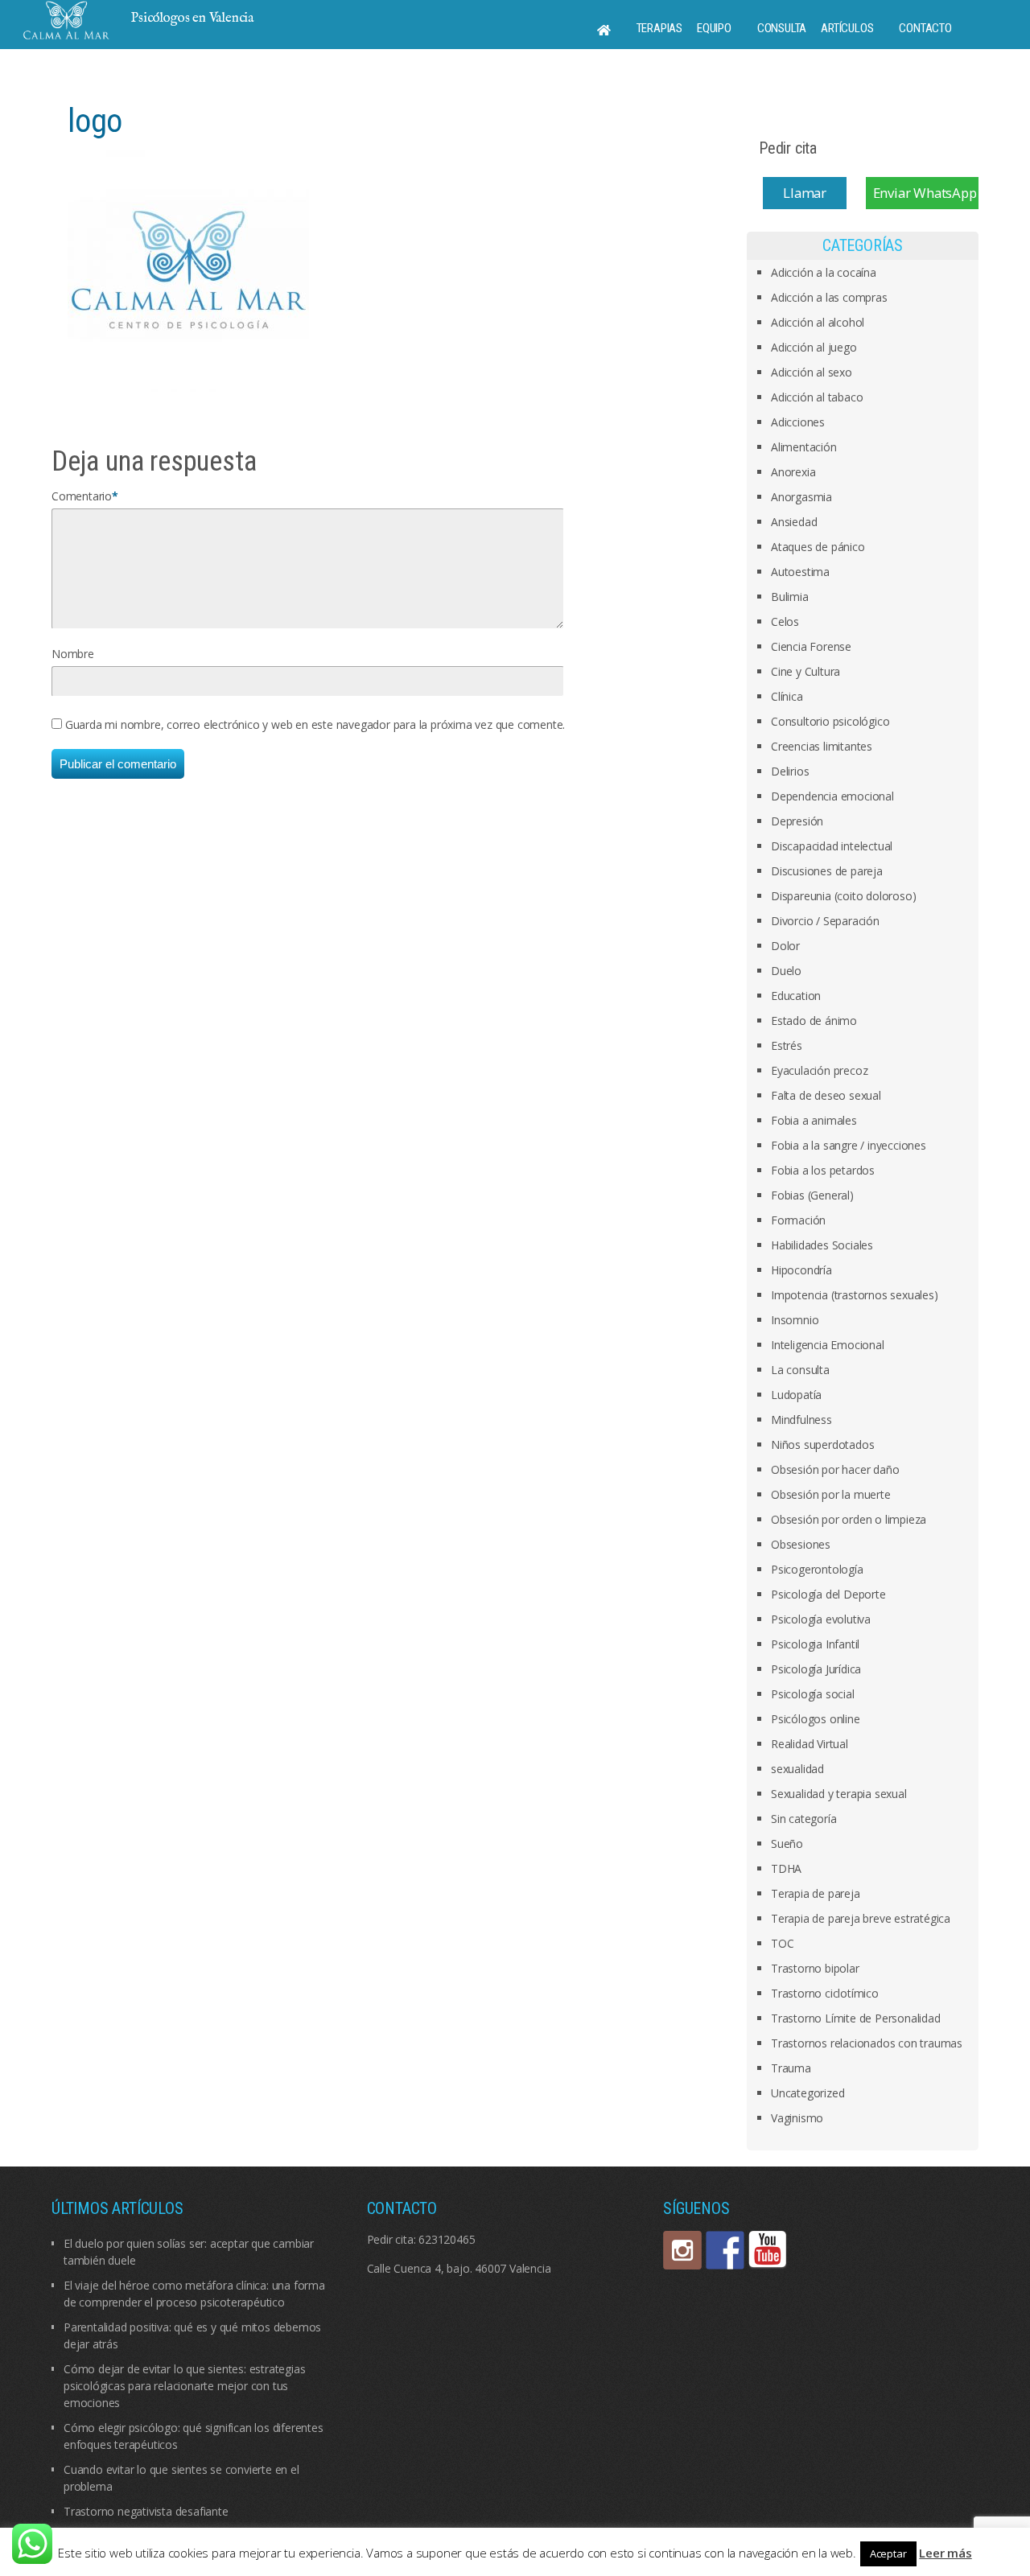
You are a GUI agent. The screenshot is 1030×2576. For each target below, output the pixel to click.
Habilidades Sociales (822, 1245)
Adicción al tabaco (817, 397)
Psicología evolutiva (821, 1619)
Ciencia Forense (811, 646)
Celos (785, 621)
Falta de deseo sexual (826, 1095)
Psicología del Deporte (828, 1594)
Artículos (847, 28)
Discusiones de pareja (827, 871)
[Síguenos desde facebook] (725, 2250)
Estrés (787, 1045)
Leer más (945, 2553)
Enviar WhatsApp (925, 193)
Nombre (73, 654)
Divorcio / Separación (825, 921)
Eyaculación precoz (819, 1070)
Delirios (790, 771)
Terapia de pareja (816, 1893)
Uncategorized (808, 2093)
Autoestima (800, 572)
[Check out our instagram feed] (682, 2250)
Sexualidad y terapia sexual (839, 1794)
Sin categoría (803, 1819)
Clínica (787, 696)
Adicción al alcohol (818, 322)
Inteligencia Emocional (828, 1345)
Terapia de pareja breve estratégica (861, 1918)
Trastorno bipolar (815, 1968)
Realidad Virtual (810, 1744)
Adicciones (798, 422)
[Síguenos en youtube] (768, 2250)
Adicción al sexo (812, 372)
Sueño (787, 1844)
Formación (798, 1220)
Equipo (714, 28)
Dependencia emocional (832, 796)
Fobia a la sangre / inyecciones (849, 1145)
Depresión (797, 821)
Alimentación (804, 447)
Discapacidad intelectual (832, 846)
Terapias (659, 28)
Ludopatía (796, 1395)
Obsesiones (801, 1544)
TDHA (786, 1868)
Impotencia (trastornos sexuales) (855, 1295)
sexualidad (797, 1769)
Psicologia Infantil (815, 1644)
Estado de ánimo (814, 1021)
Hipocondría (801, 1270)
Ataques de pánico (818, 547)
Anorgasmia (801, 497)
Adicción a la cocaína (824, 272)
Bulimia (790, 597)
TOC (782, 1943)
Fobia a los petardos (823, 1170)
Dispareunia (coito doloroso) (843, 896)
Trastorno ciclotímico (825, 1993)
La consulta (800, 1370)
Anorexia (793, 472)
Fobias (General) (812, 1195)
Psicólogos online (816, 1719)
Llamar (805, 193)
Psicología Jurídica (816, 1669)
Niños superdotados (822, 1444)
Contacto (925, 28)
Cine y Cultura (805, 671)
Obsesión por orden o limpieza (849, 1519)
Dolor (785, 946)
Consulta (782, 28)
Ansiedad (794, 522)
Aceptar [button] (888, 2553)
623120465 (447, 2239)
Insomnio (795, 1320)
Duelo (786, 971)
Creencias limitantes (822, 746)
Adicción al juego (814, 347)
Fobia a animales (814, 1120)
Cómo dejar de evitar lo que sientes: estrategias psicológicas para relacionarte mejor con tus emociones (184, 2386)
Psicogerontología (817, 1569)
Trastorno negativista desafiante (146, 2511)
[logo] (188, 270)
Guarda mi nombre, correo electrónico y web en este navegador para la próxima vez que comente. (315, 724)
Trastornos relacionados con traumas (867, 2043)
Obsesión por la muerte (831, 1494)
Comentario (82, 496)
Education (796, 996)
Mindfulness (801, 1420)
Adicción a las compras (829, 297)
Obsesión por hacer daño (835, 1469)
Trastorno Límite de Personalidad (856, 2018)
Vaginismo (797, 2118)
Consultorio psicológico (830, 721)
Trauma (791, 2068)
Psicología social (813, 1694)
